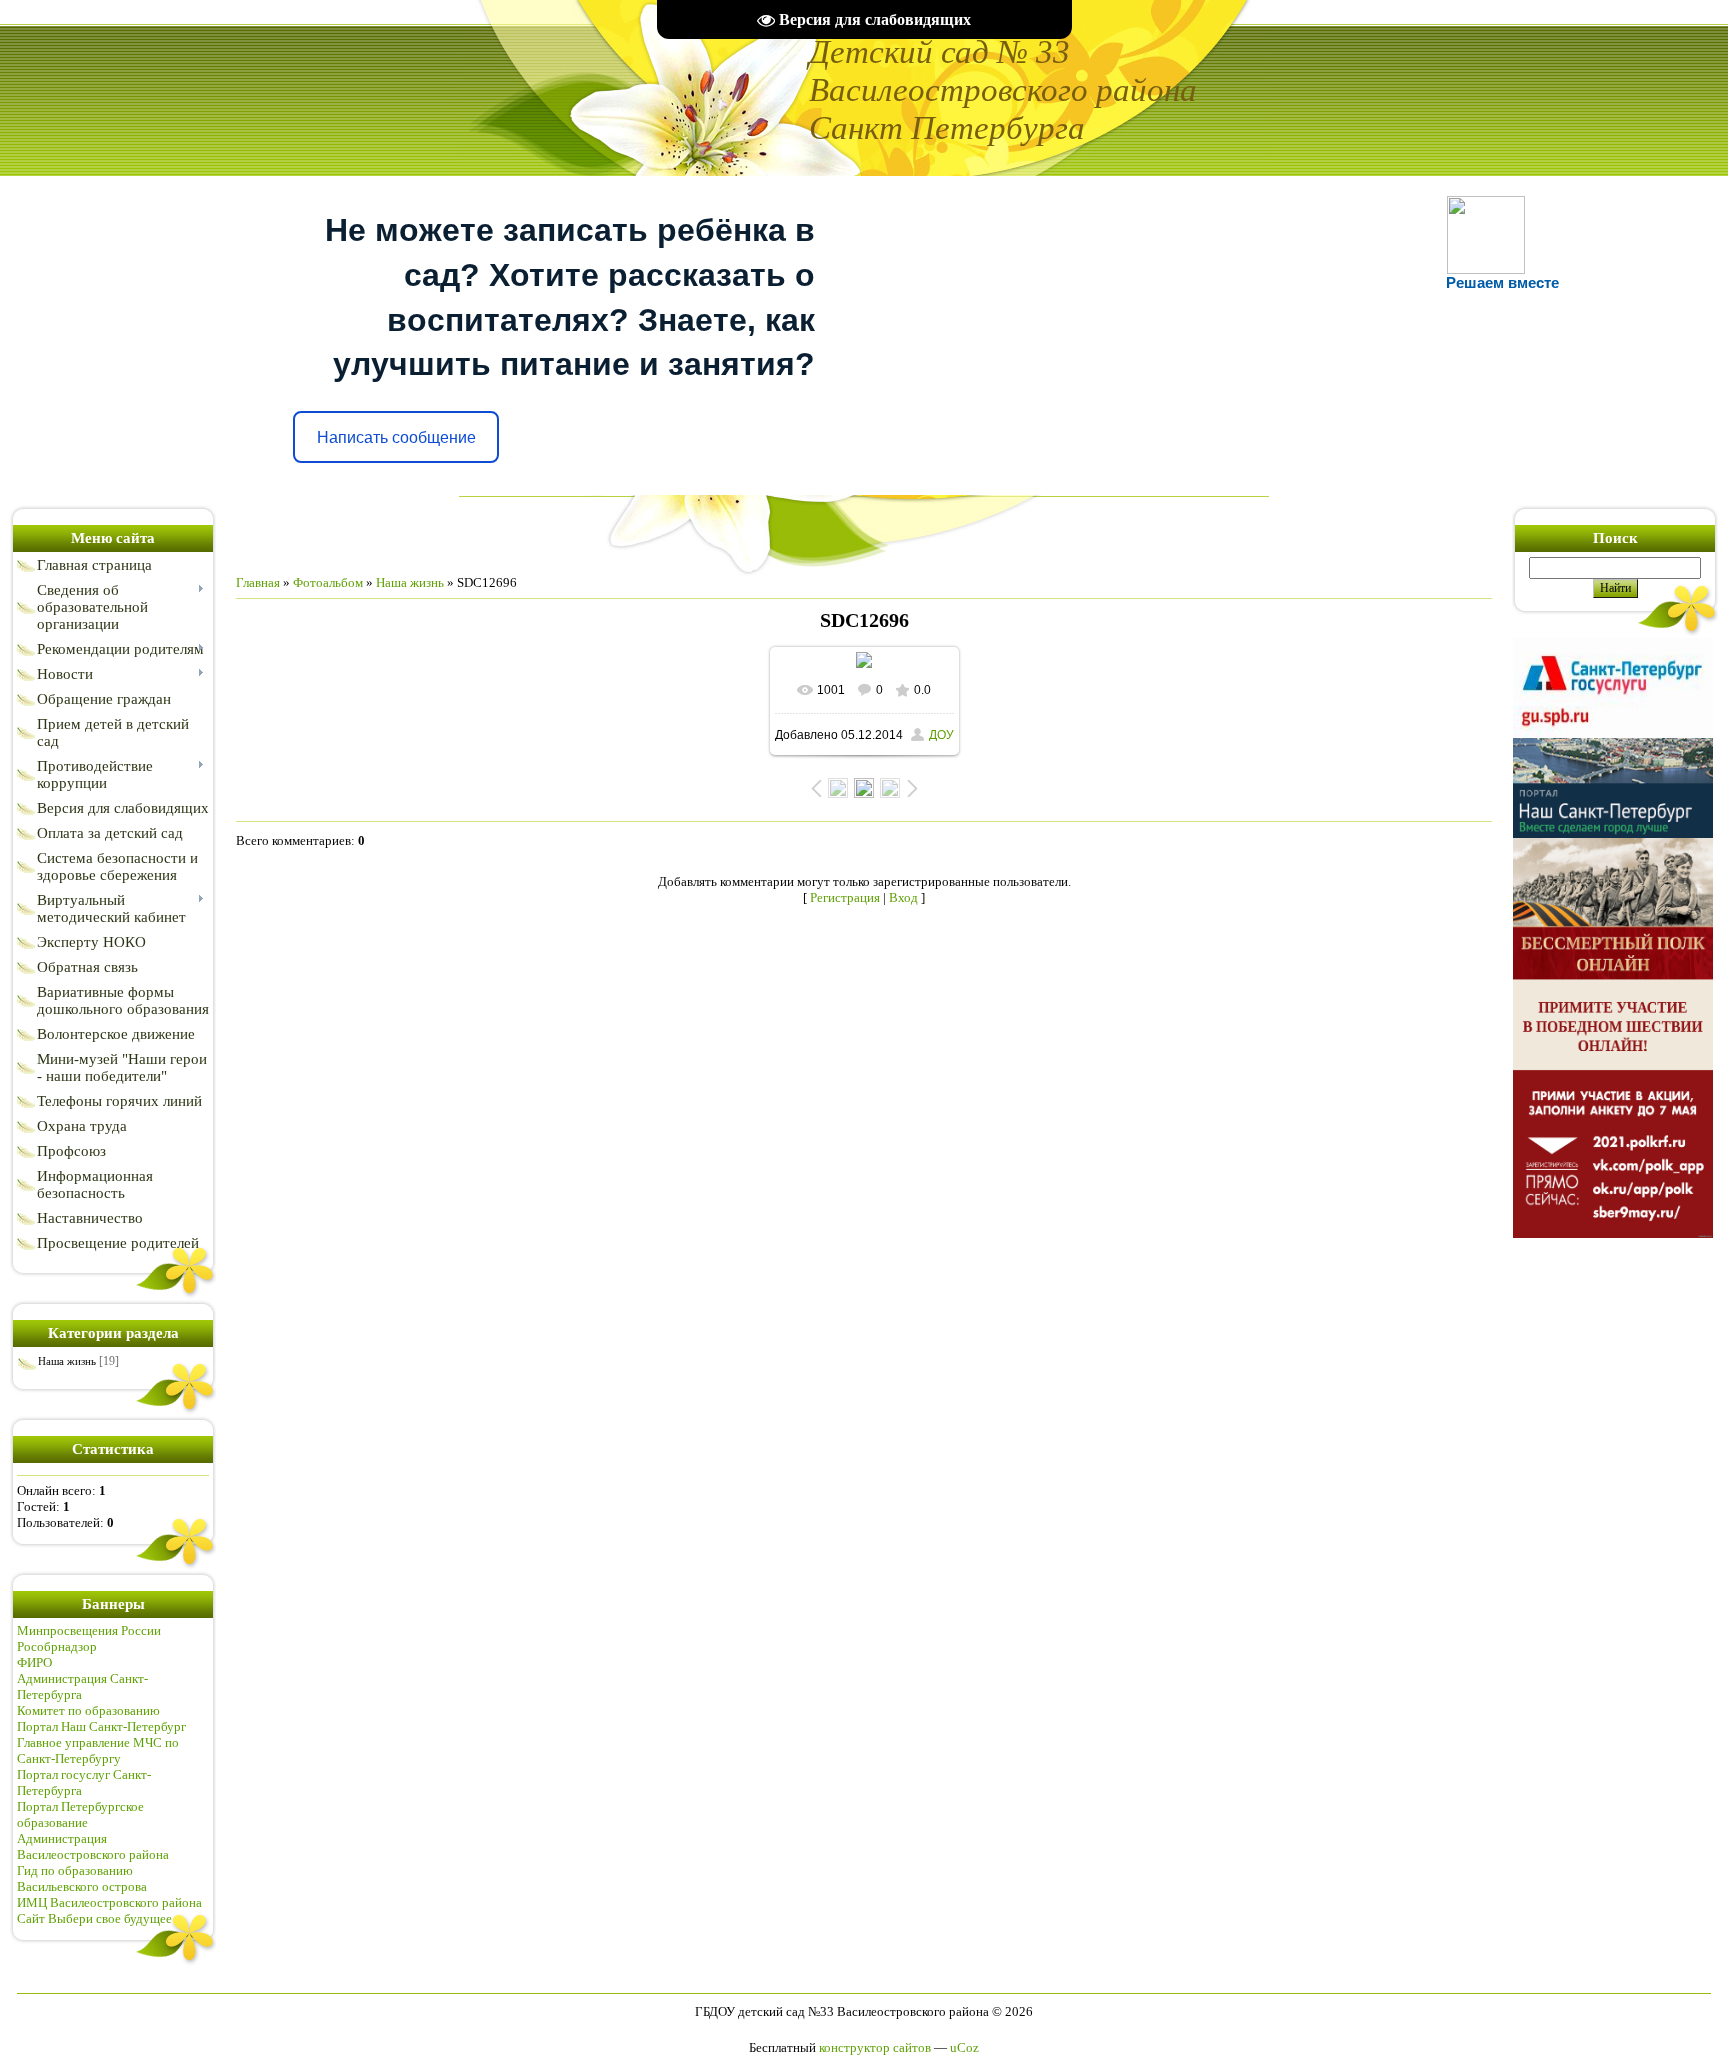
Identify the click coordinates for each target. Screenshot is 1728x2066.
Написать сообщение (396, 437)
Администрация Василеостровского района (93, 1846)
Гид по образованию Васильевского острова (82, 1878)
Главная (258, 582)
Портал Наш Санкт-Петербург (101, 1726)
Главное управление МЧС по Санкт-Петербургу (98, 1750)
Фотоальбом (328, 582)
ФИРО (34, 1662)
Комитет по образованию (88, 1710)
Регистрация (845, 897)
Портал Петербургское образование (80, 1814)
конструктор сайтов (875, 2047)
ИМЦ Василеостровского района (109, 1902)
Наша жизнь (67, 1361)
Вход (903, 897)
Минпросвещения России (89, 1630)
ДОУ (941, 735)
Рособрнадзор (57, 1646)
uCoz (964, 2047)
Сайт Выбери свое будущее (94, 1918)
